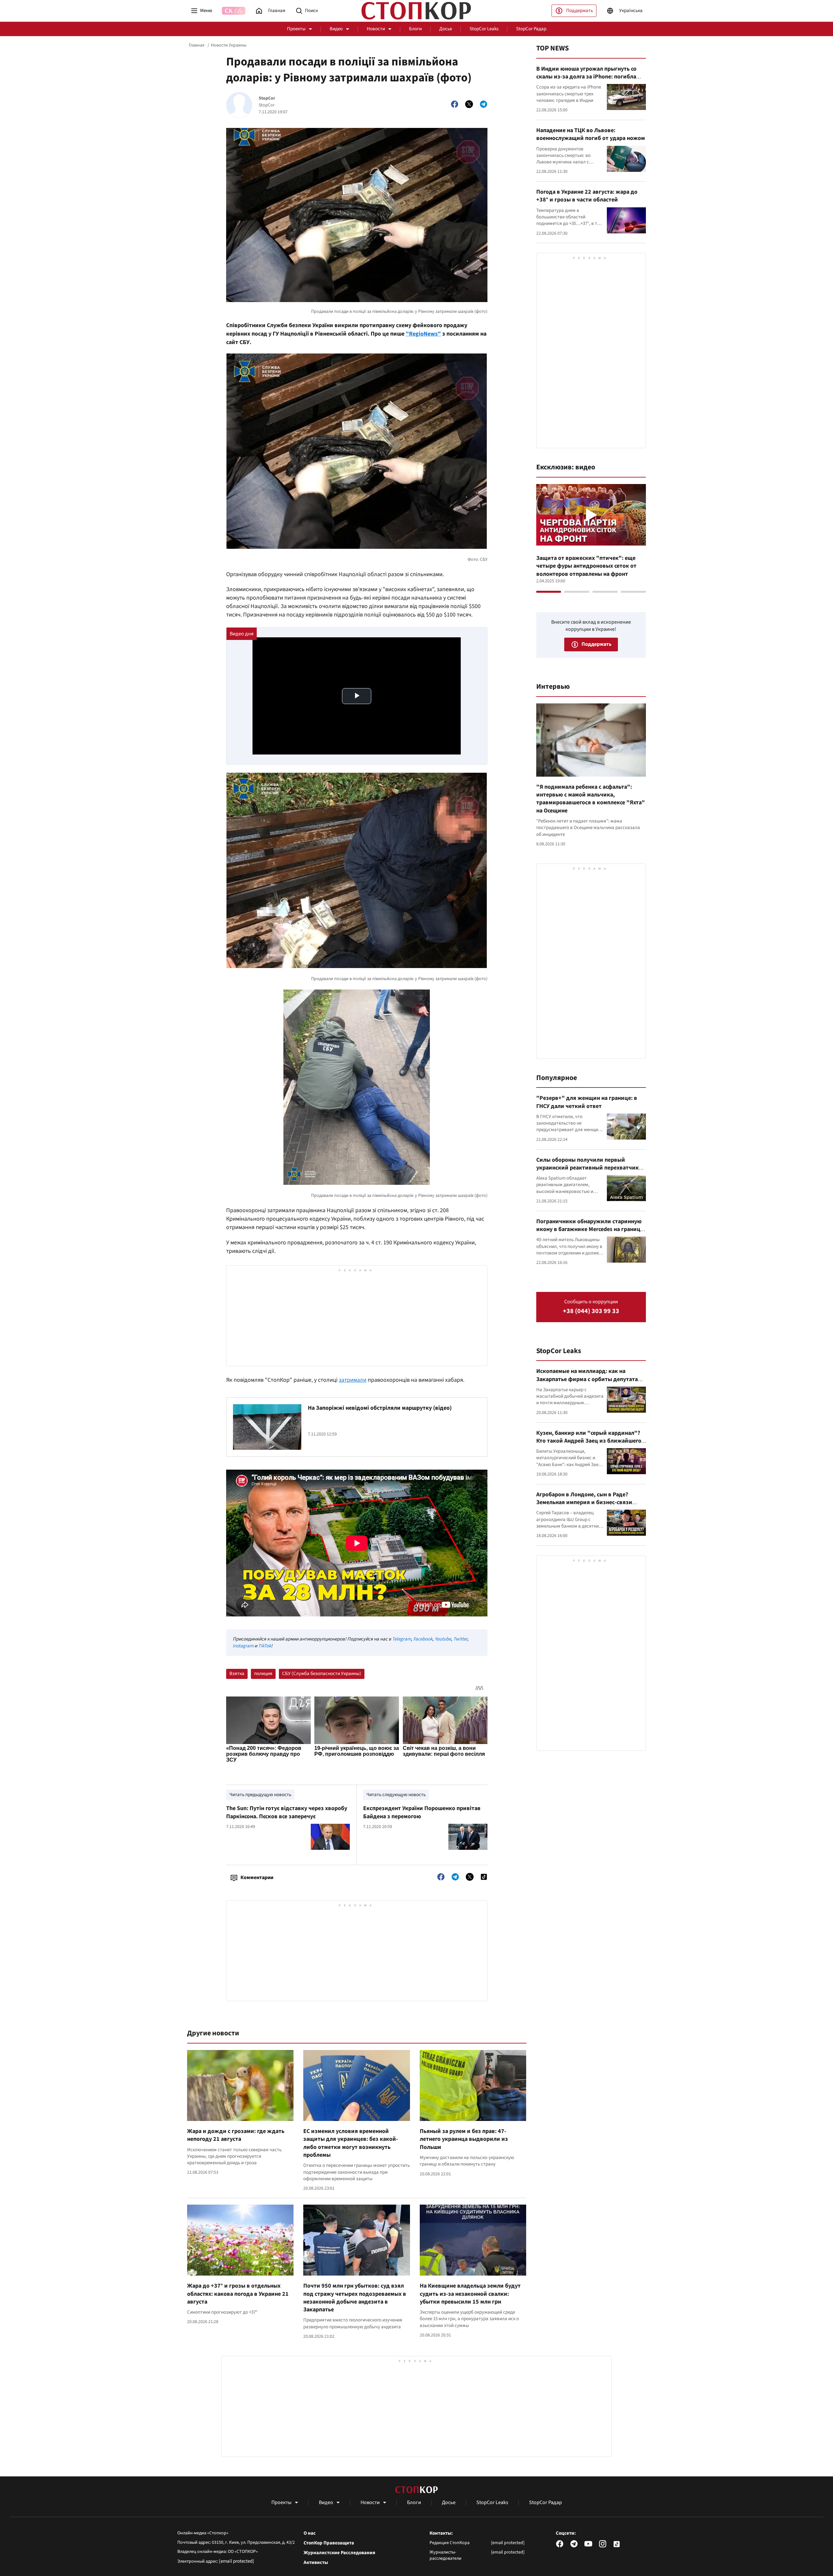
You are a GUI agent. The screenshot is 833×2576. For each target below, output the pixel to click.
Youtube (443, 1639)
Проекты (296, 29)
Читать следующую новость (396, 1795)
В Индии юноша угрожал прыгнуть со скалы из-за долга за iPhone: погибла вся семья (586, 77)
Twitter (460, 1639)
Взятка (237, 1674)
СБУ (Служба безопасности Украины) (322, 1674)
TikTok (265, 1646)
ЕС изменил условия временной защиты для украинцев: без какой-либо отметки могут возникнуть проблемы (351, 2143)
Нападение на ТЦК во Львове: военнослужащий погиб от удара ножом (591, 134)
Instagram (243, 1646)
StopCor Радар (531, 29)
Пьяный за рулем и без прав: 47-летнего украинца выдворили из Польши (464, 2139)
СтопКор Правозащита (329, 2543)
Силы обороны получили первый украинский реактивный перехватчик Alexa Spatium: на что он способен (587, 1168)
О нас (310, 2533)
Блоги (415, 29)
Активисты (316, 2563)
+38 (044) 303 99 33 (591, 1311)
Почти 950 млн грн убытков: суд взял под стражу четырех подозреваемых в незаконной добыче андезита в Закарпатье (355, 2298)
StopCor (267, 98)
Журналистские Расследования (339, 2553)
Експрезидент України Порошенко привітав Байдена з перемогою (422, 1812)
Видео (336, 29)
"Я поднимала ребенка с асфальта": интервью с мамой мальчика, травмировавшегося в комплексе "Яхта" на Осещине (591, 799)
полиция (263, 1674)
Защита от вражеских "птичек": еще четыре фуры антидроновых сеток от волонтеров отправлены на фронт (586, 566)
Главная (197, 45)
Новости (376, 29)
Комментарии (257, 1877)
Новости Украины (229, 45)
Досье (446, 29)
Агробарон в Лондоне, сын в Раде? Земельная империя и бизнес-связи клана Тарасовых (584, 1503)
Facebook (423, 1639)
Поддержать (580, 11)
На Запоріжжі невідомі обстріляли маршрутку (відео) (380, 1408)
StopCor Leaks (484, 29)
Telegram (402, 1639)
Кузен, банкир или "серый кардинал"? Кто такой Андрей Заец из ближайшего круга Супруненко (589, 1441)
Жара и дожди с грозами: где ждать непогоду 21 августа (236, 2135)
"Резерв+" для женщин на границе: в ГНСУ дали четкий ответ (587, 1102)
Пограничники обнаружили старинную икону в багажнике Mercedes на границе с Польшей (590, 1229)
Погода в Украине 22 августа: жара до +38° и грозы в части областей (587, 196)
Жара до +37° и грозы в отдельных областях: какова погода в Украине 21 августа (238, 2294)
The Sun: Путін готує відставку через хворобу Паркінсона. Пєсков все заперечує (287, 1812)
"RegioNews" (423, 334)
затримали (353, 1380)
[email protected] (237, 2561)
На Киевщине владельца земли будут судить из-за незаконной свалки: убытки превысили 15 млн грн (470, 2294)
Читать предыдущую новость (260, 1795)
